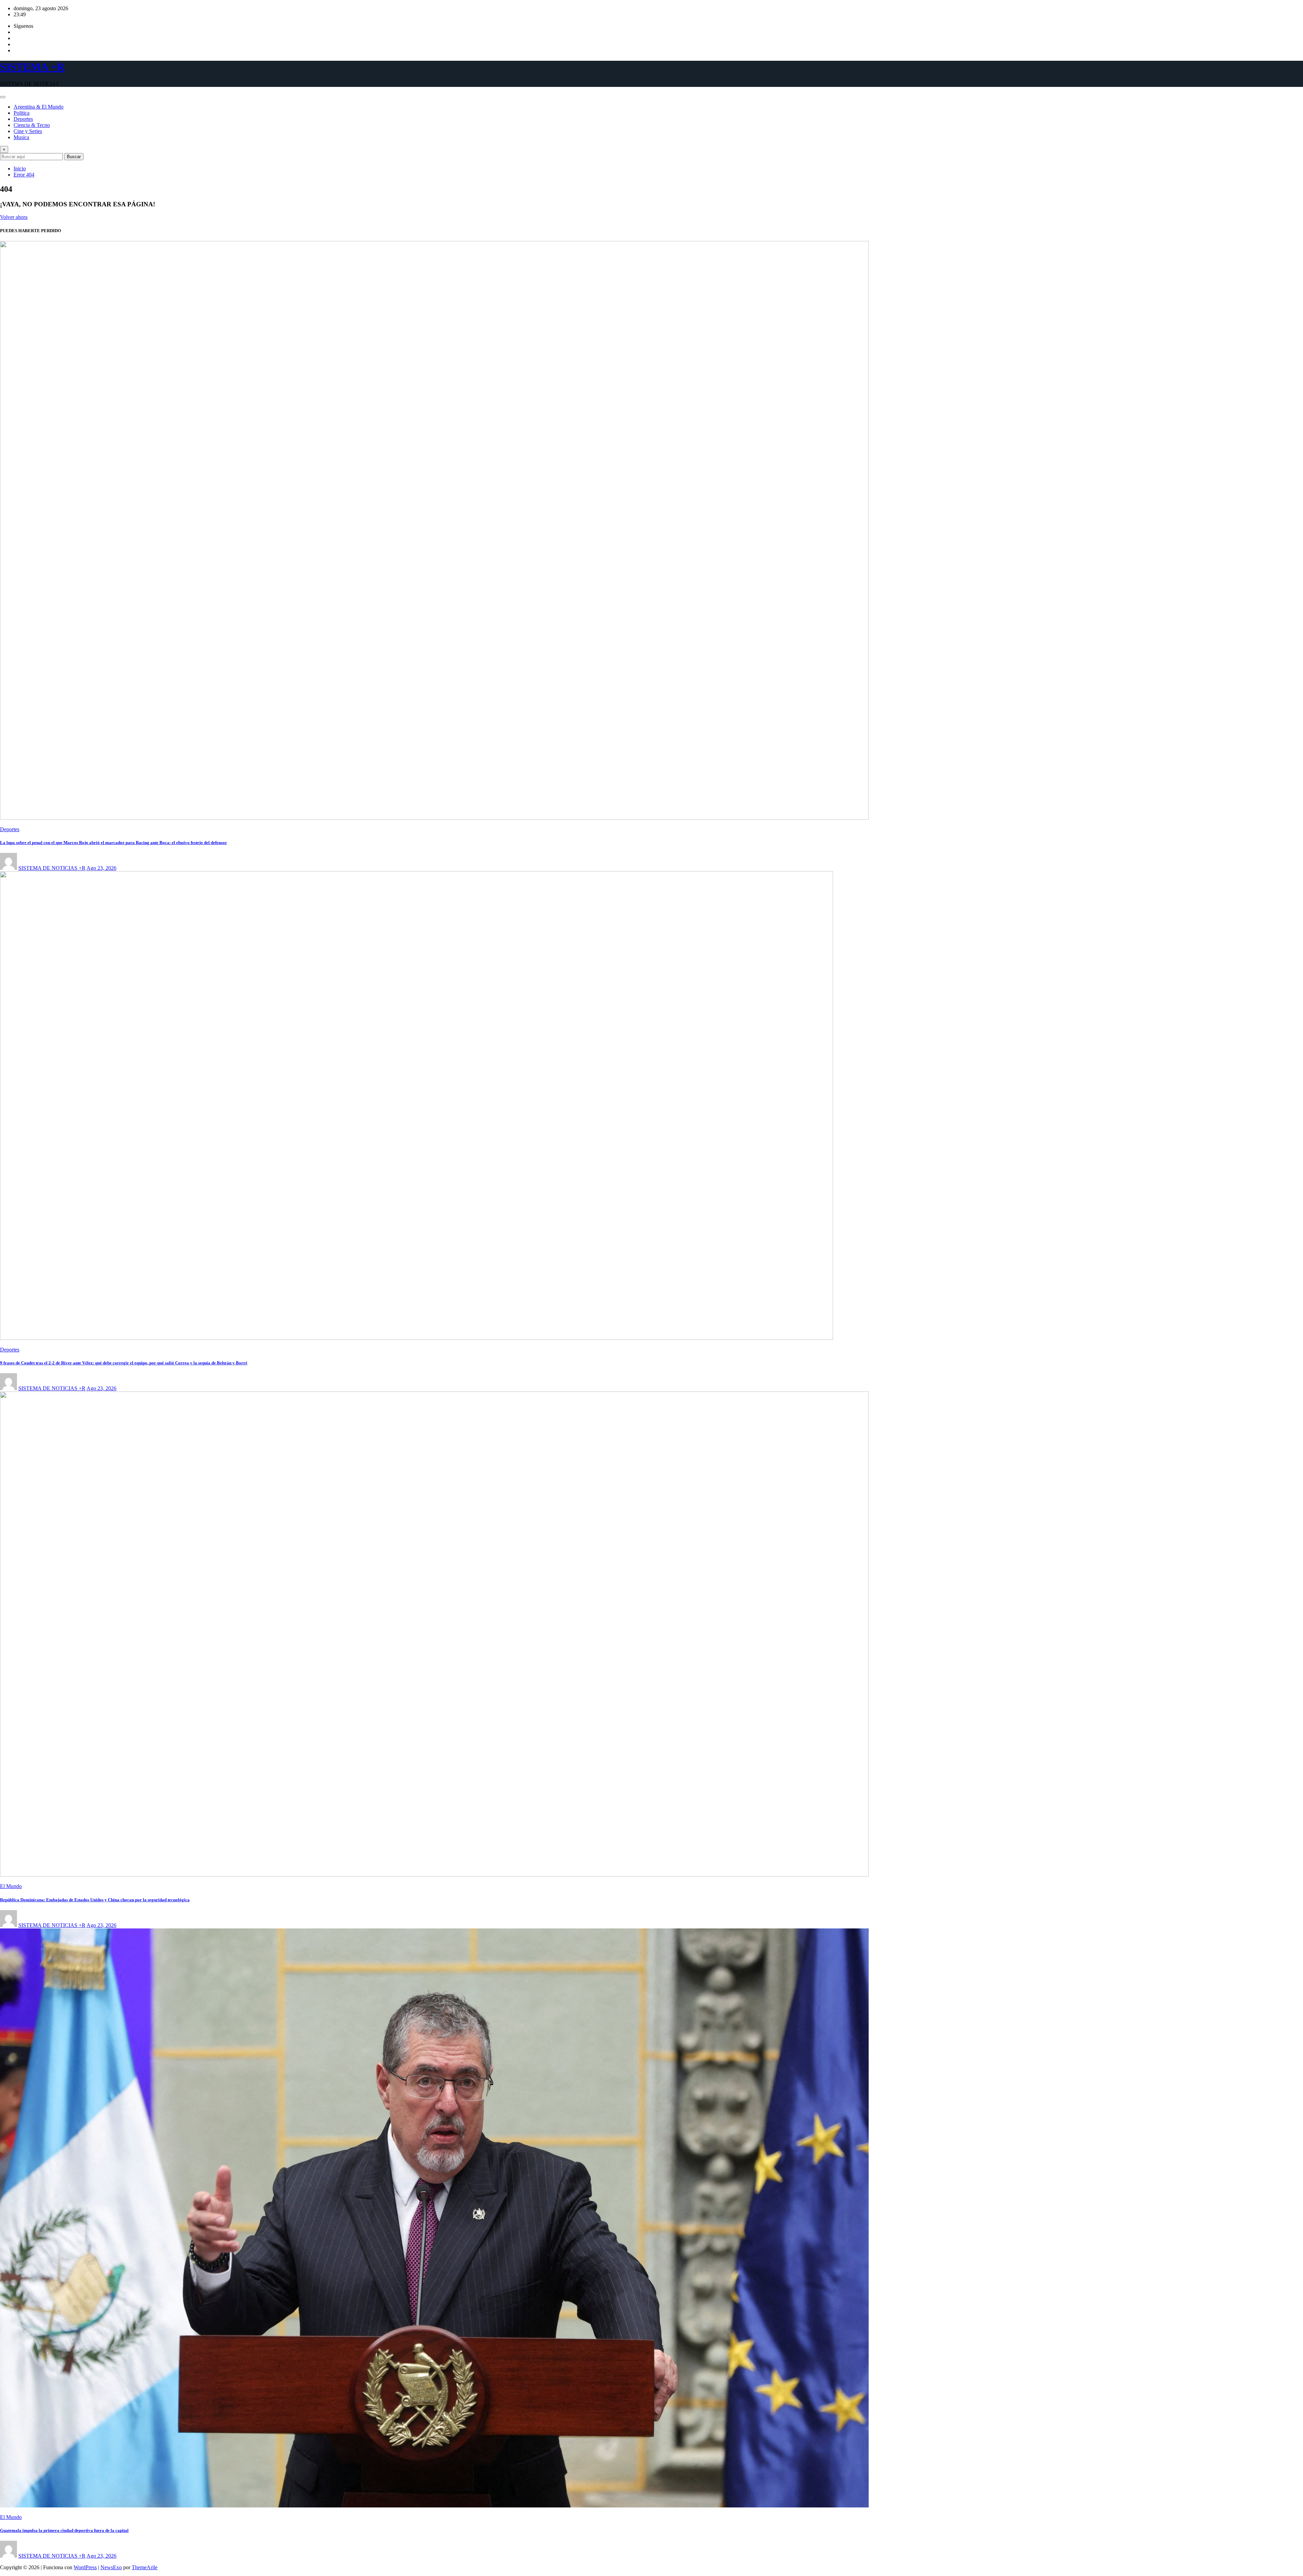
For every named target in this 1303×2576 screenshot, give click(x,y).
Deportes (23, 119)
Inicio (20, 169)
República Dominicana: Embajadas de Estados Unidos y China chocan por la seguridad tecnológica (95, 1900)
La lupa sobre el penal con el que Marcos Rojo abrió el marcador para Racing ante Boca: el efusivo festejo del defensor (114, 843)
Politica (22, 113)
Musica (21, 137)
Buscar (74, 157)
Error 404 (24, 175)
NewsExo (111, 2567)
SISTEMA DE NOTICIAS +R (52, 868)
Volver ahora (14, 217)
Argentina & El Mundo (39, 107)
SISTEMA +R (32, 67)
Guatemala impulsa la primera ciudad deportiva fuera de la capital (64, 2530)
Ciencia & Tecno (32, 125)
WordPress (85, 2567)
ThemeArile (145, 2567)
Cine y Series (28, 131)
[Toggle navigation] (3, 97)
